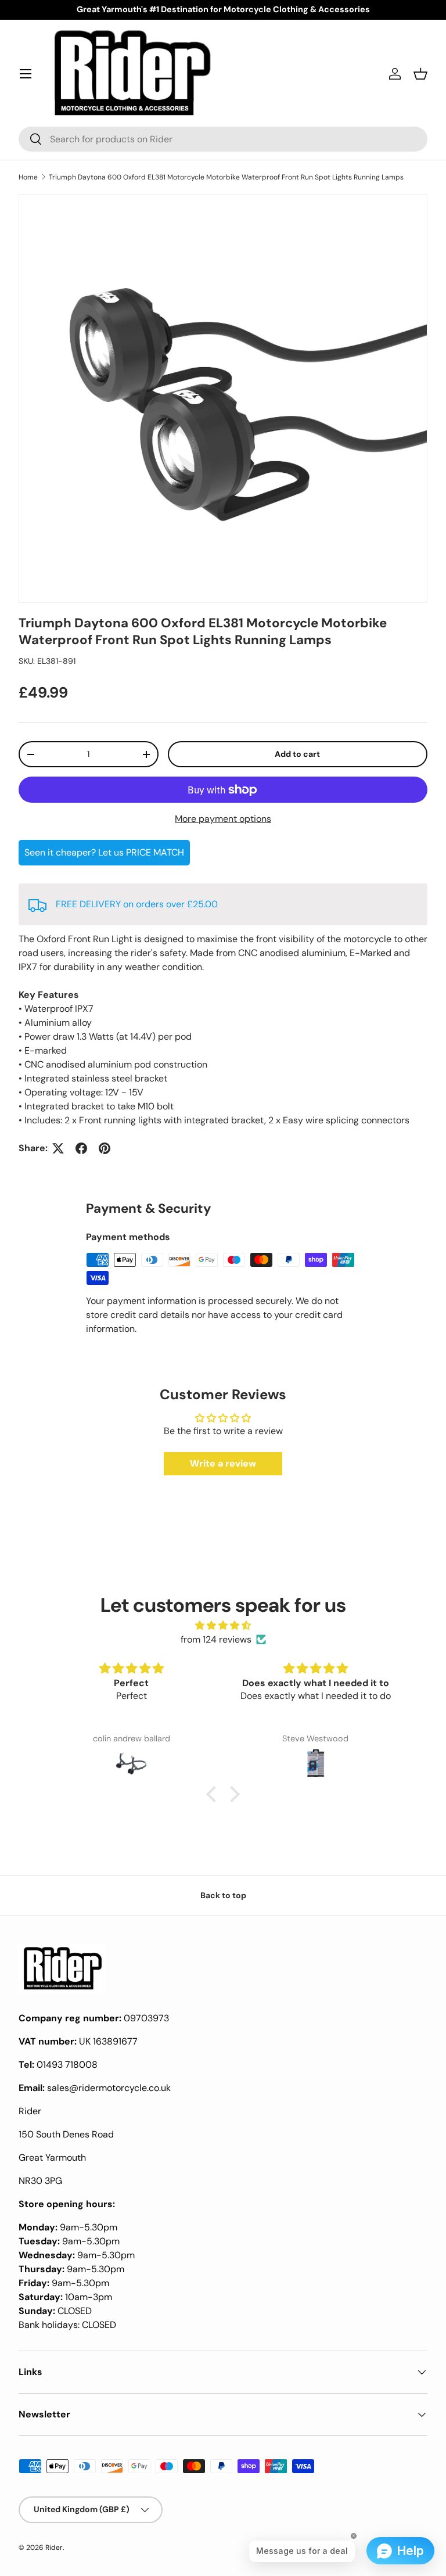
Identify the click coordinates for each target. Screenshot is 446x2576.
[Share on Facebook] (81, 1148)
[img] (223, 1625)
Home (28, 177)
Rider (54, 2548)
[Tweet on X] (58, 1148)
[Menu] (26, 74)
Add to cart (297, 754)
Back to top (223, 1895)
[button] (420, 74)
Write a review (223, 1463)
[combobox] (223, 139)
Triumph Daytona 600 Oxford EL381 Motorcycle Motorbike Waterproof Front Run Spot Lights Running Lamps (226, 177)
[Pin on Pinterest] (105, 1148)
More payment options (223, 819)
